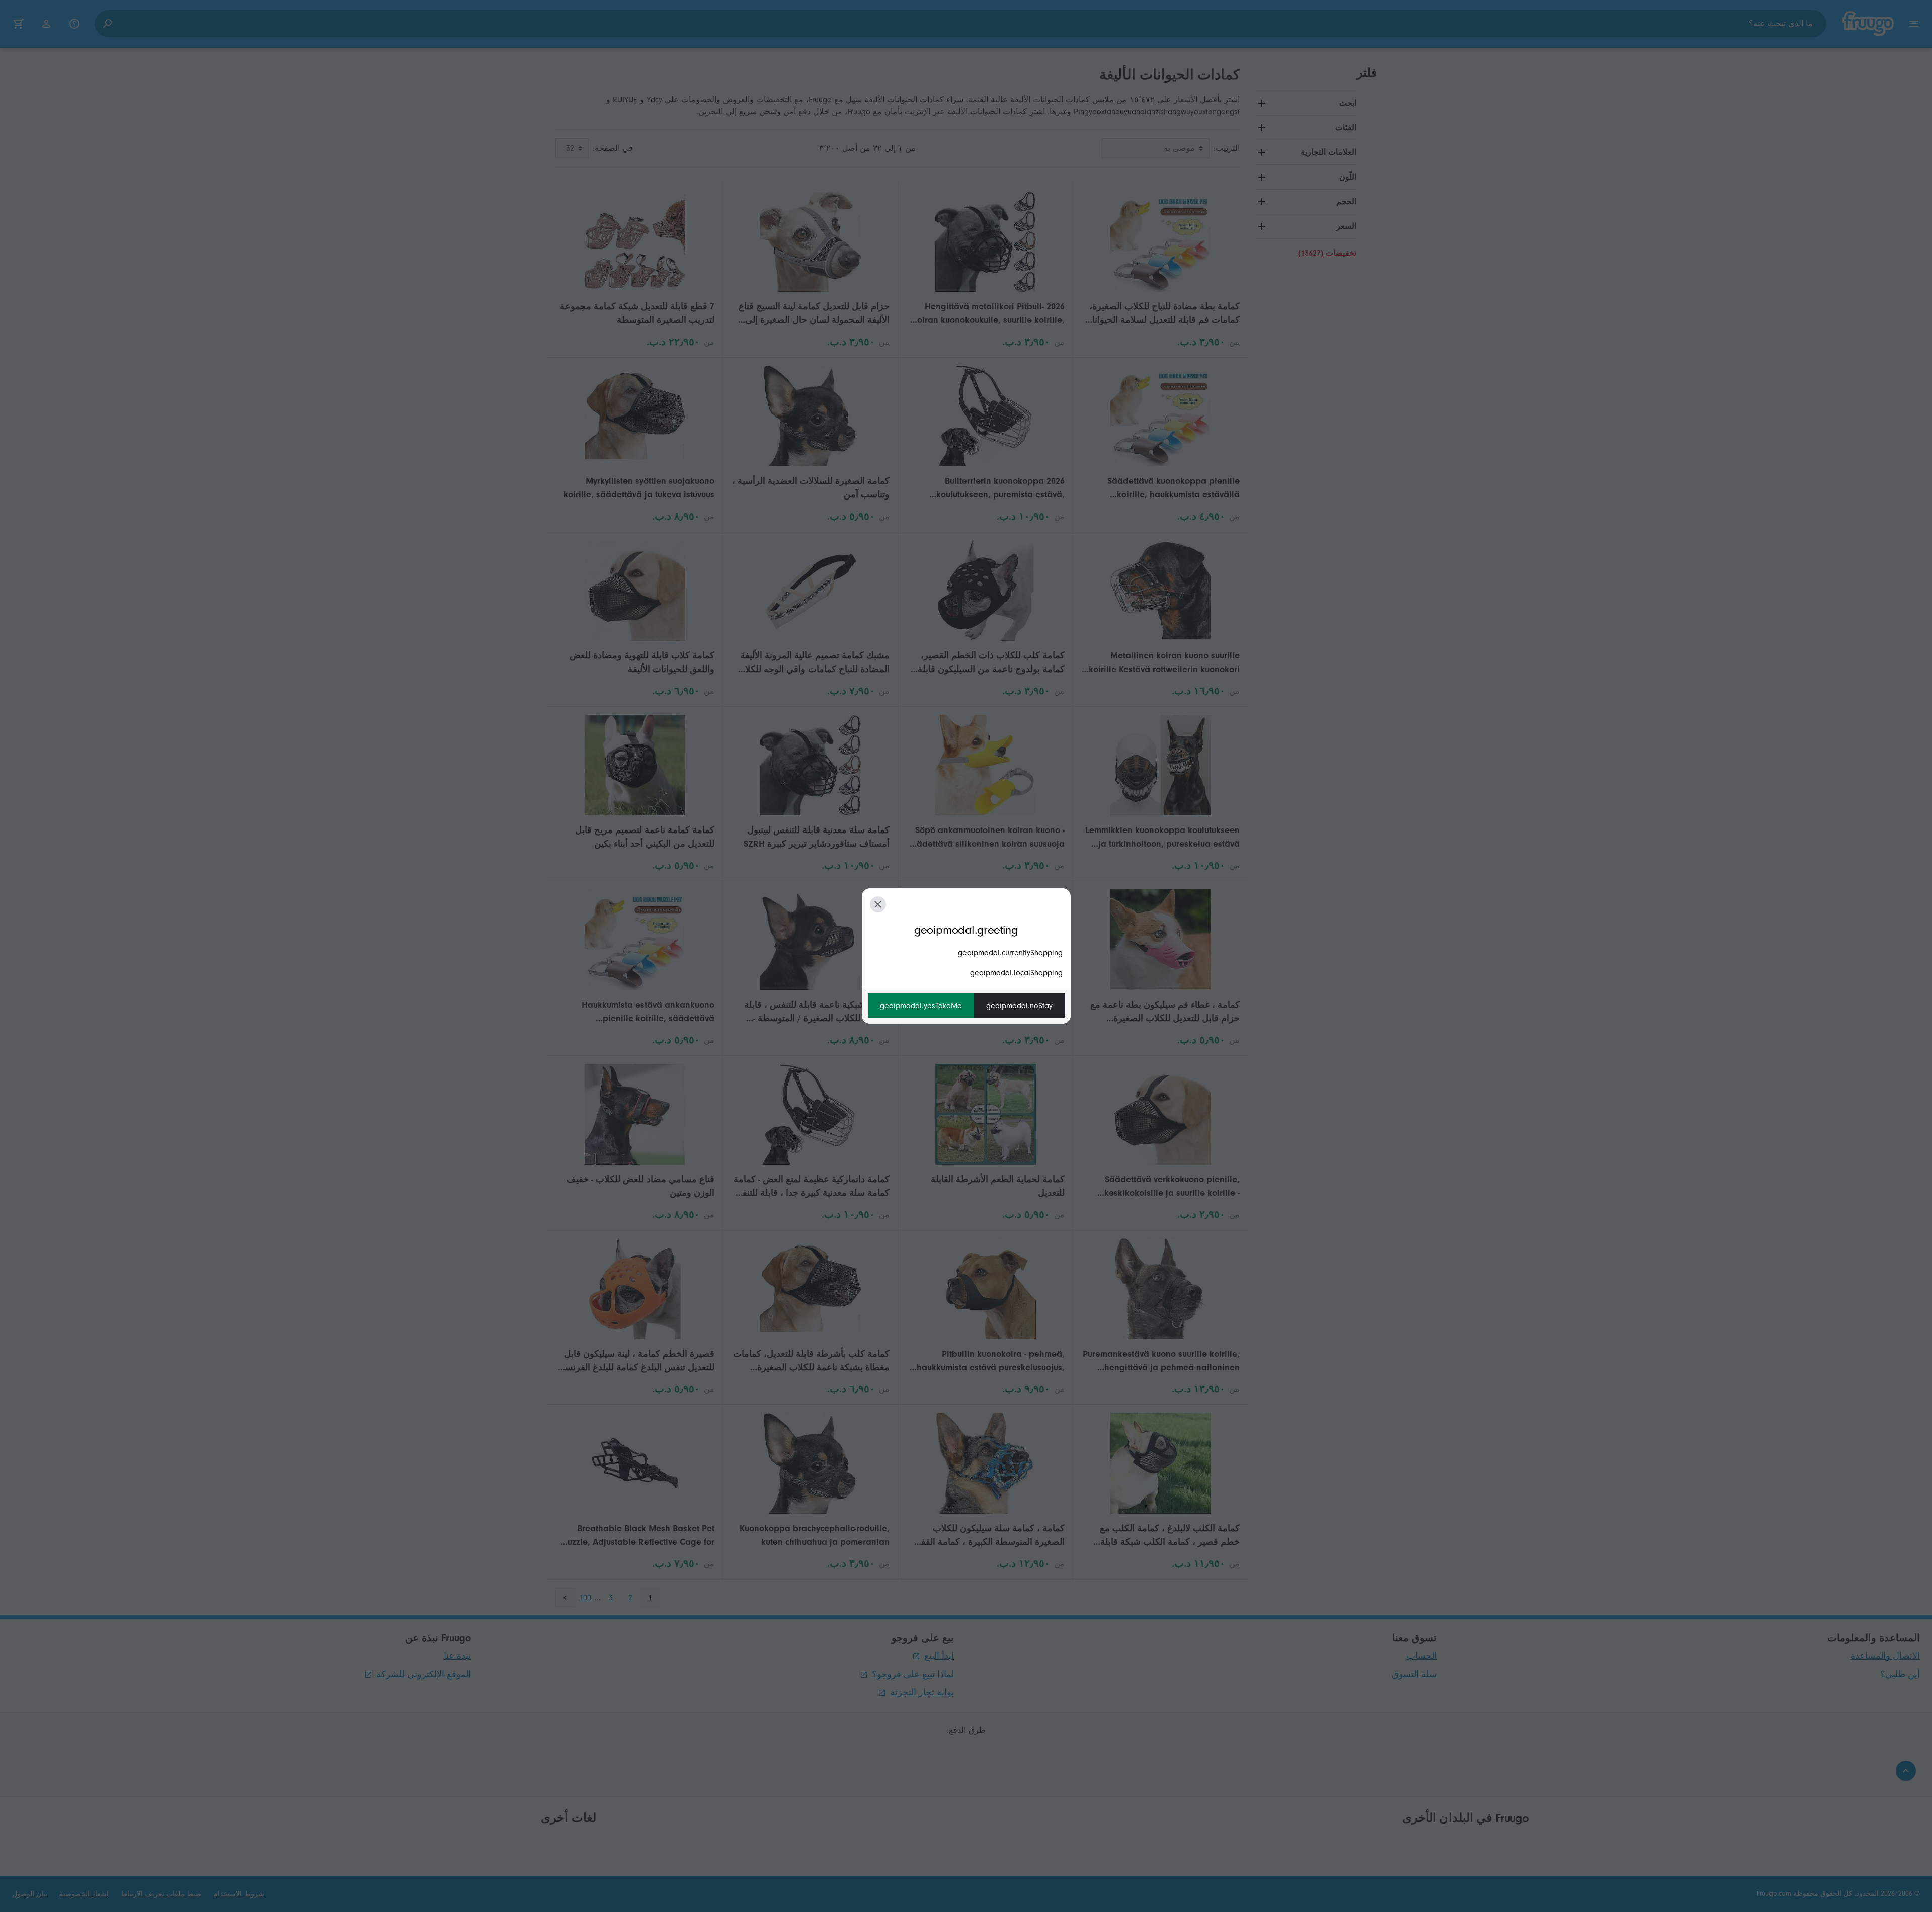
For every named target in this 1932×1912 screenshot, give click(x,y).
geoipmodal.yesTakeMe (921, 1006)
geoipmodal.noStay (1019, 1006)
